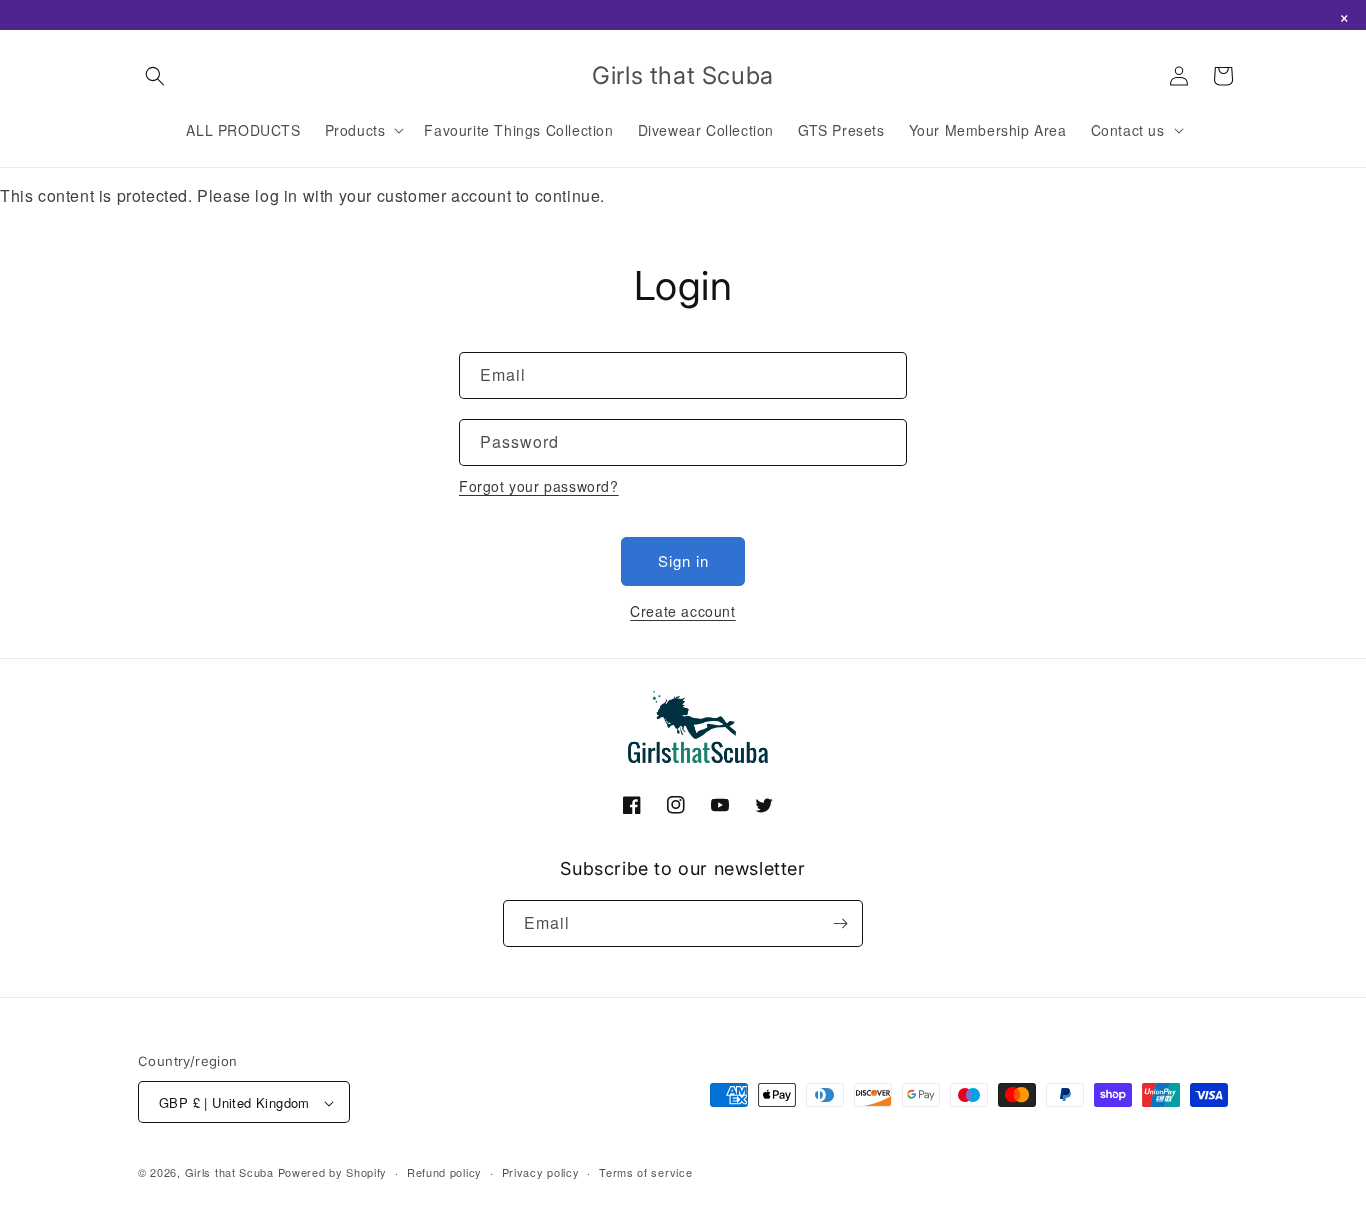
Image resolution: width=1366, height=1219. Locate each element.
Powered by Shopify (333, 1173)
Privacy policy (541, 1172)
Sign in (683, 560)
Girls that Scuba (229, 1173)
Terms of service (645, 1172)
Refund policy (444, 1172)
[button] (155, 76)
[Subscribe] (840, 923)
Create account (682, 611)
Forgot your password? (539, 486)
